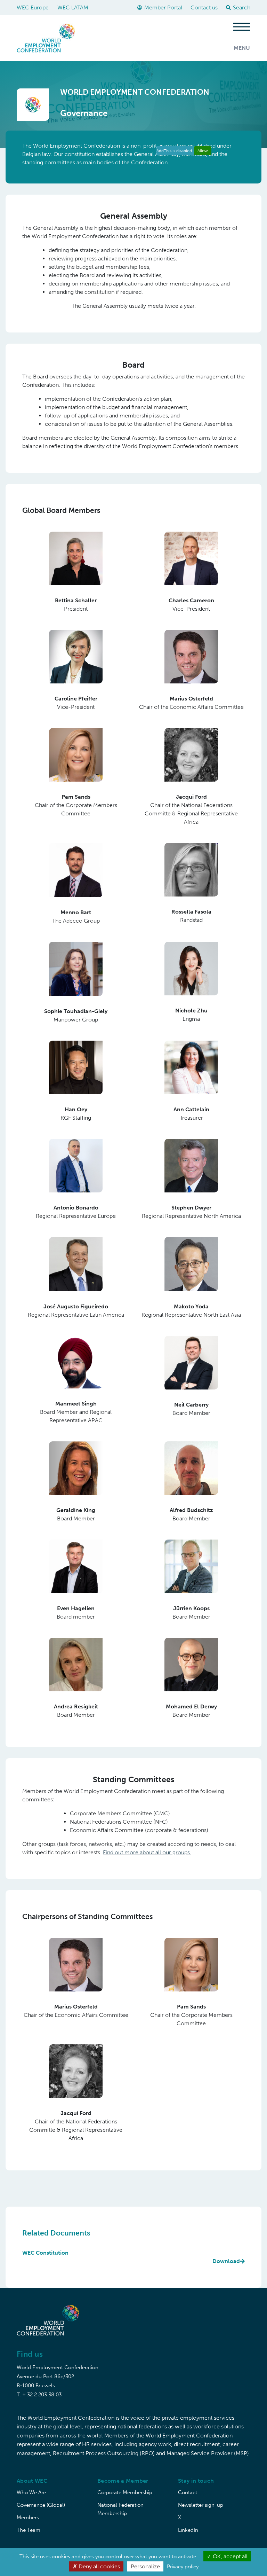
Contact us (204, 7)
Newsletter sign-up (201, 2505)
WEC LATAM (73, 7)
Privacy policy (183, 2567)
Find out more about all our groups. (147, 1852)
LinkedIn (188, 2530)
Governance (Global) (41, 2505)
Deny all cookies (99, 2566)
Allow (203, 151)
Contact (188, 2492)
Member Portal (163, 7)
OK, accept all (229, 2556)
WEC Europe (33, 7)
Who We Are (31, 2492)
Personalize (145, 2566)
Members (28, 2518)
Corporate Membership (125, 2492)
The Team (29, 2530)
